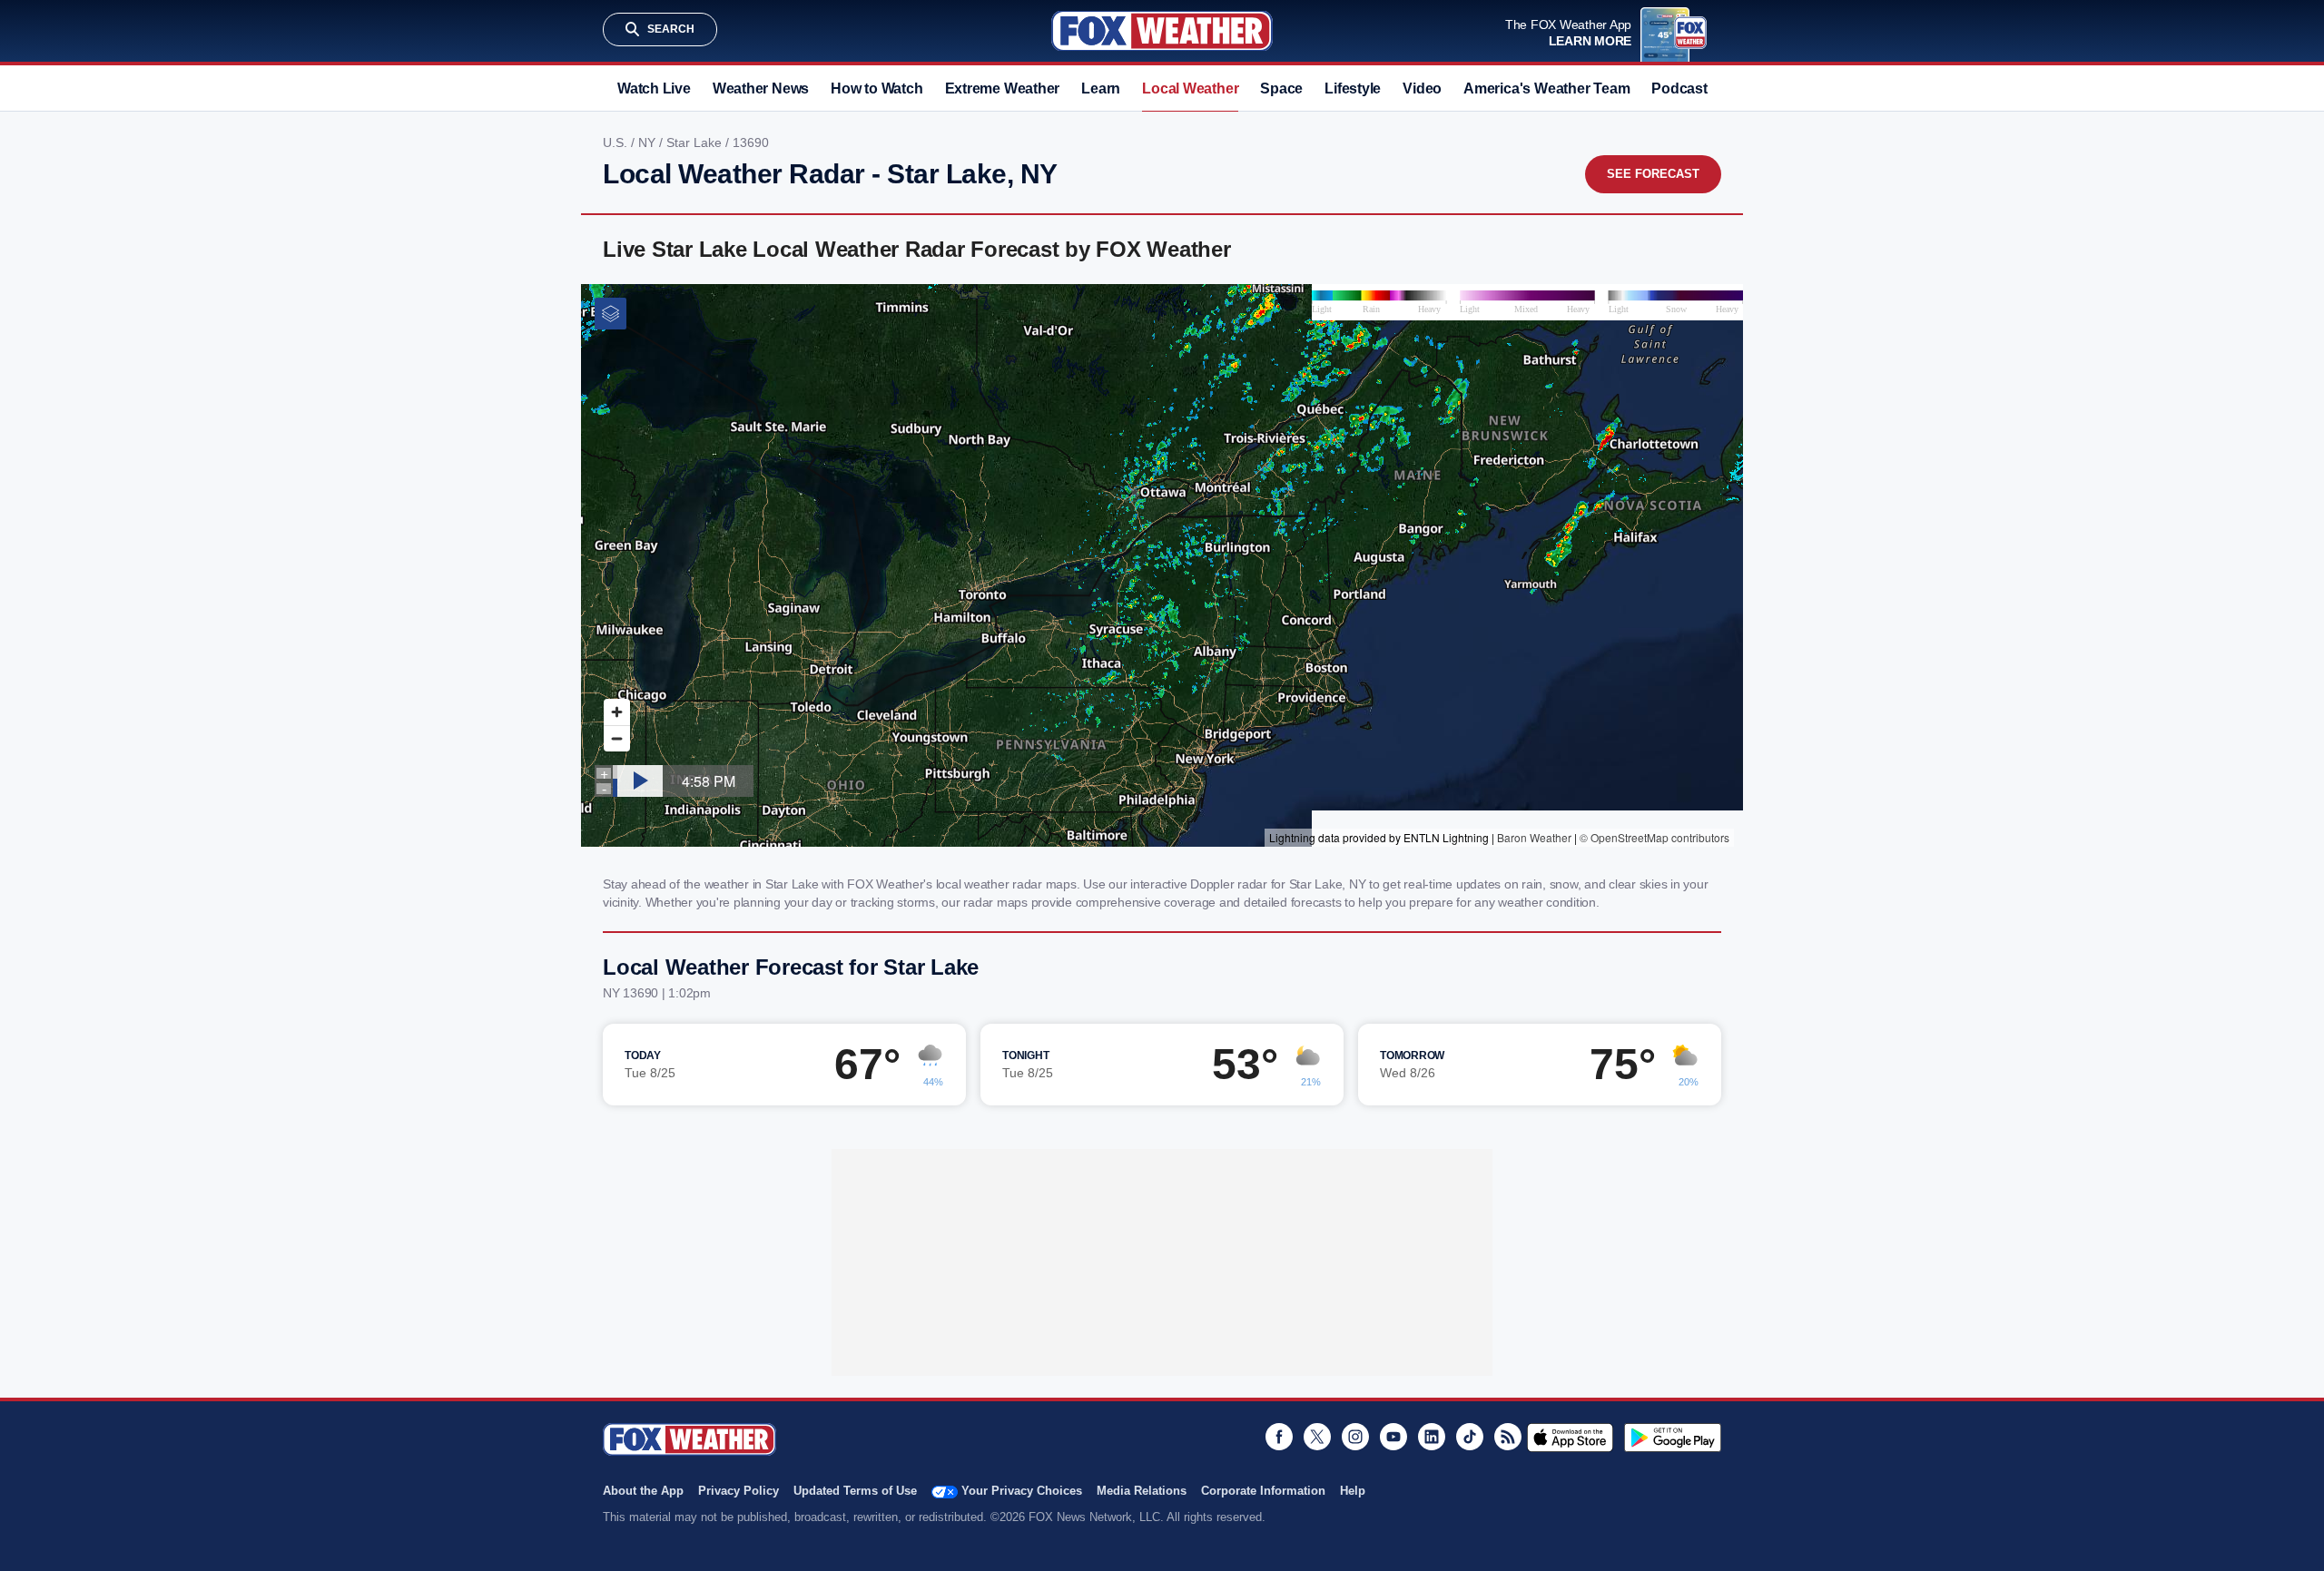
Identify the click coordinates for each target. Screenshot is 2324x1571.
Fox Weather (1162, 31)
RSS (1508, 1437)
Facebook (1279, 1437)
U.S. (617, 142)
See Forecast (1653, 174)
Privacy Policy (739, 1491)
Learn (1101, 88)
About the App (643, 1491)
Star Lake (696, 142)
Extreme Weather (1003, 88)
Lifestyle (1353, 88)
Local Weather (1190, 88)
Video (1422, 88)
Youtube (1393, 1437)
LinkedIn (1432, 1437)
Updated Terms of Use (855, 1491)
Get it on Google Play (1673, 1438)
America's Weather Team (1546, 88)
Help (1353, 1491)
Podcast (1679, 88)
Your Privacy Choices (1022, 1491)
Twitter (1317, 1437)
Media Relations (1142, 1491)
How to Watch (876, 88)
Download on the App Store (1570, 1438)
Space (1281, 88)
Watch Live (654, 88)
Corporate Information (1263, 1491)
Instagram (1355, 1437)
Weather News (761, 88)
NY (649, 142)
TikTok (1470, 1437)
